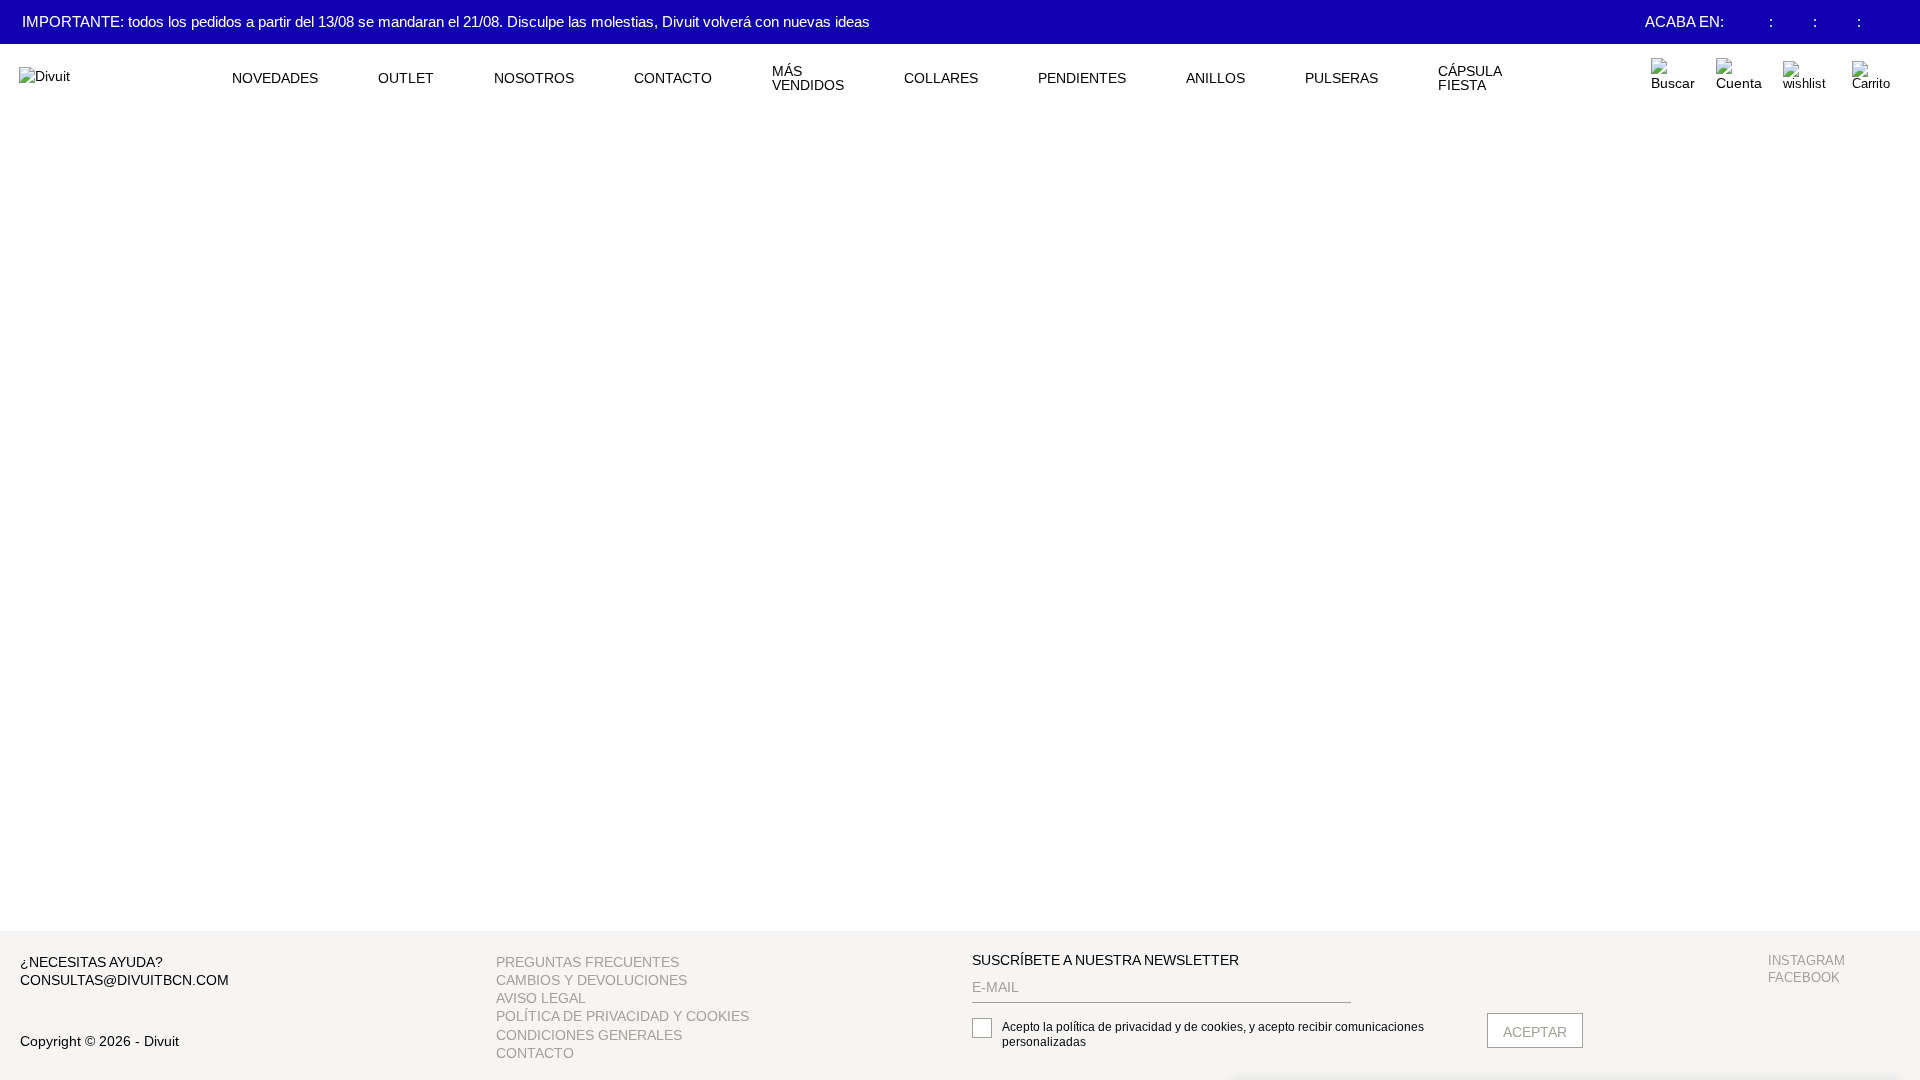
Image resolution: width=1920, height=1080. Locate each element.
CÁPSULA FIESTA (1469, 78)
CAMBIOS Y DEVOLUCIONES (591, 980)
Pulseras (1341, 78)
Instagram (1806, 960)
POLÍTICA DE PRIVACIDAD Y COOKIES (622, 1016)
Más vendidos (808, 78)
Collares (941, 78)
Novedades (275, 78)
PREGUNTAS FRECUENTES (587, 962)
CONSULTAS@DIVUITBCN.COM (124, 980)
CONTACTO (673, 78)
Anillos (1215, 78)
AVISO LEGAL (541, 998)
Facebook (1804, 977)
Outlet (406, 78)
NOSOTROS (534, 78)
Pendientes (1082, 78)
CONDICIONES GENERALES (589, 1035)
